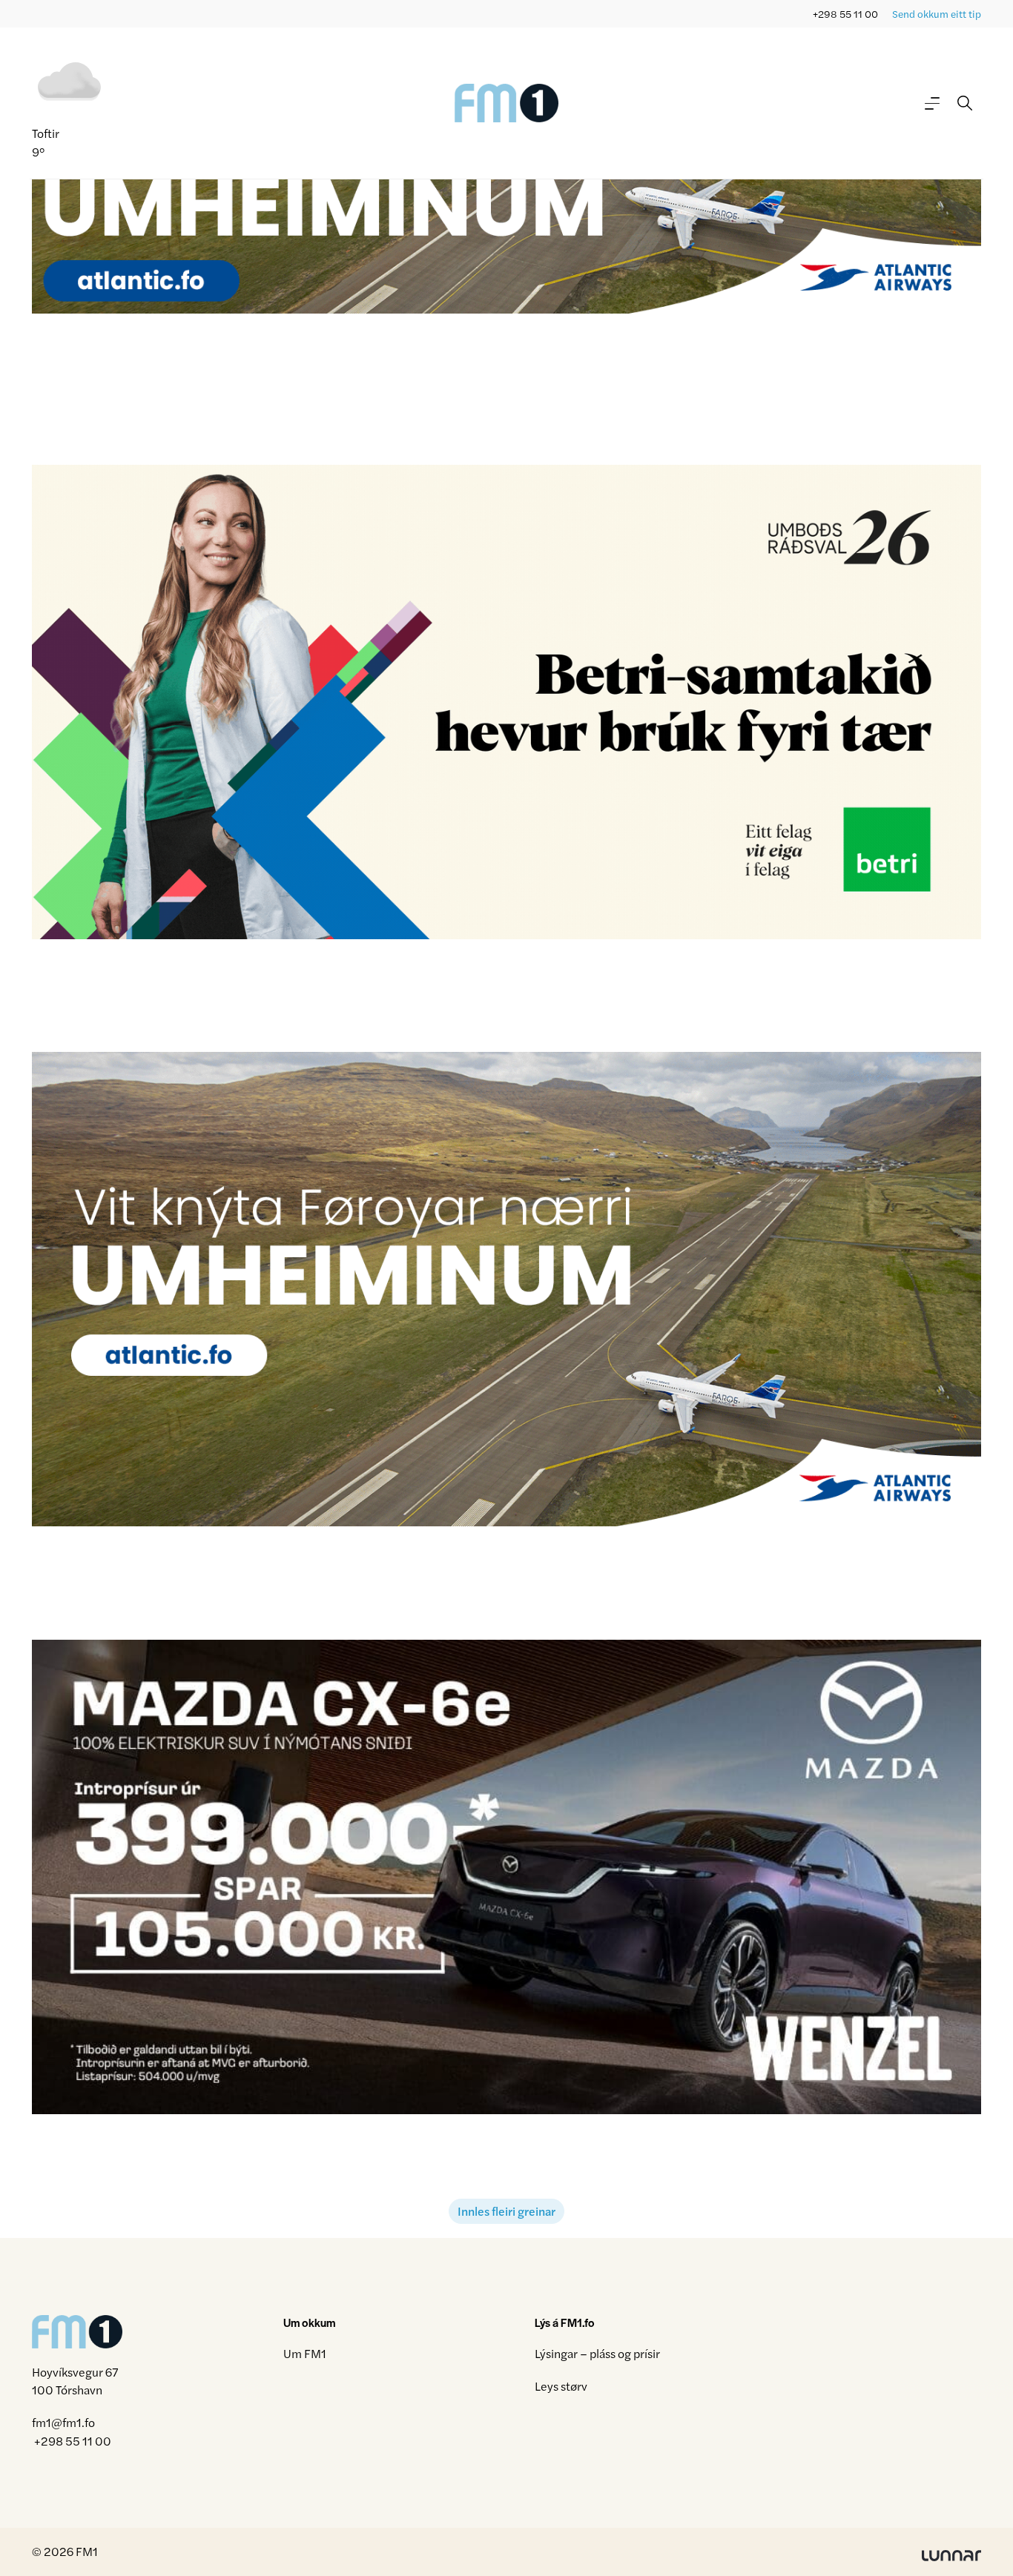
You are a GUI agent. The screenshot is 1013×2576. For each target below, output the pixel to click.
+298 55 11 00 (845, 14)
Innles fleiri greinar (506, 2211)
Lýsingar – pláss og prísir (597, 2353)
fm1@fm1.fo (63, 2423)
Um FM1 (305, 2353)
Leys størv (561, 2386)
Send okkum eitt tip (937, 14)
